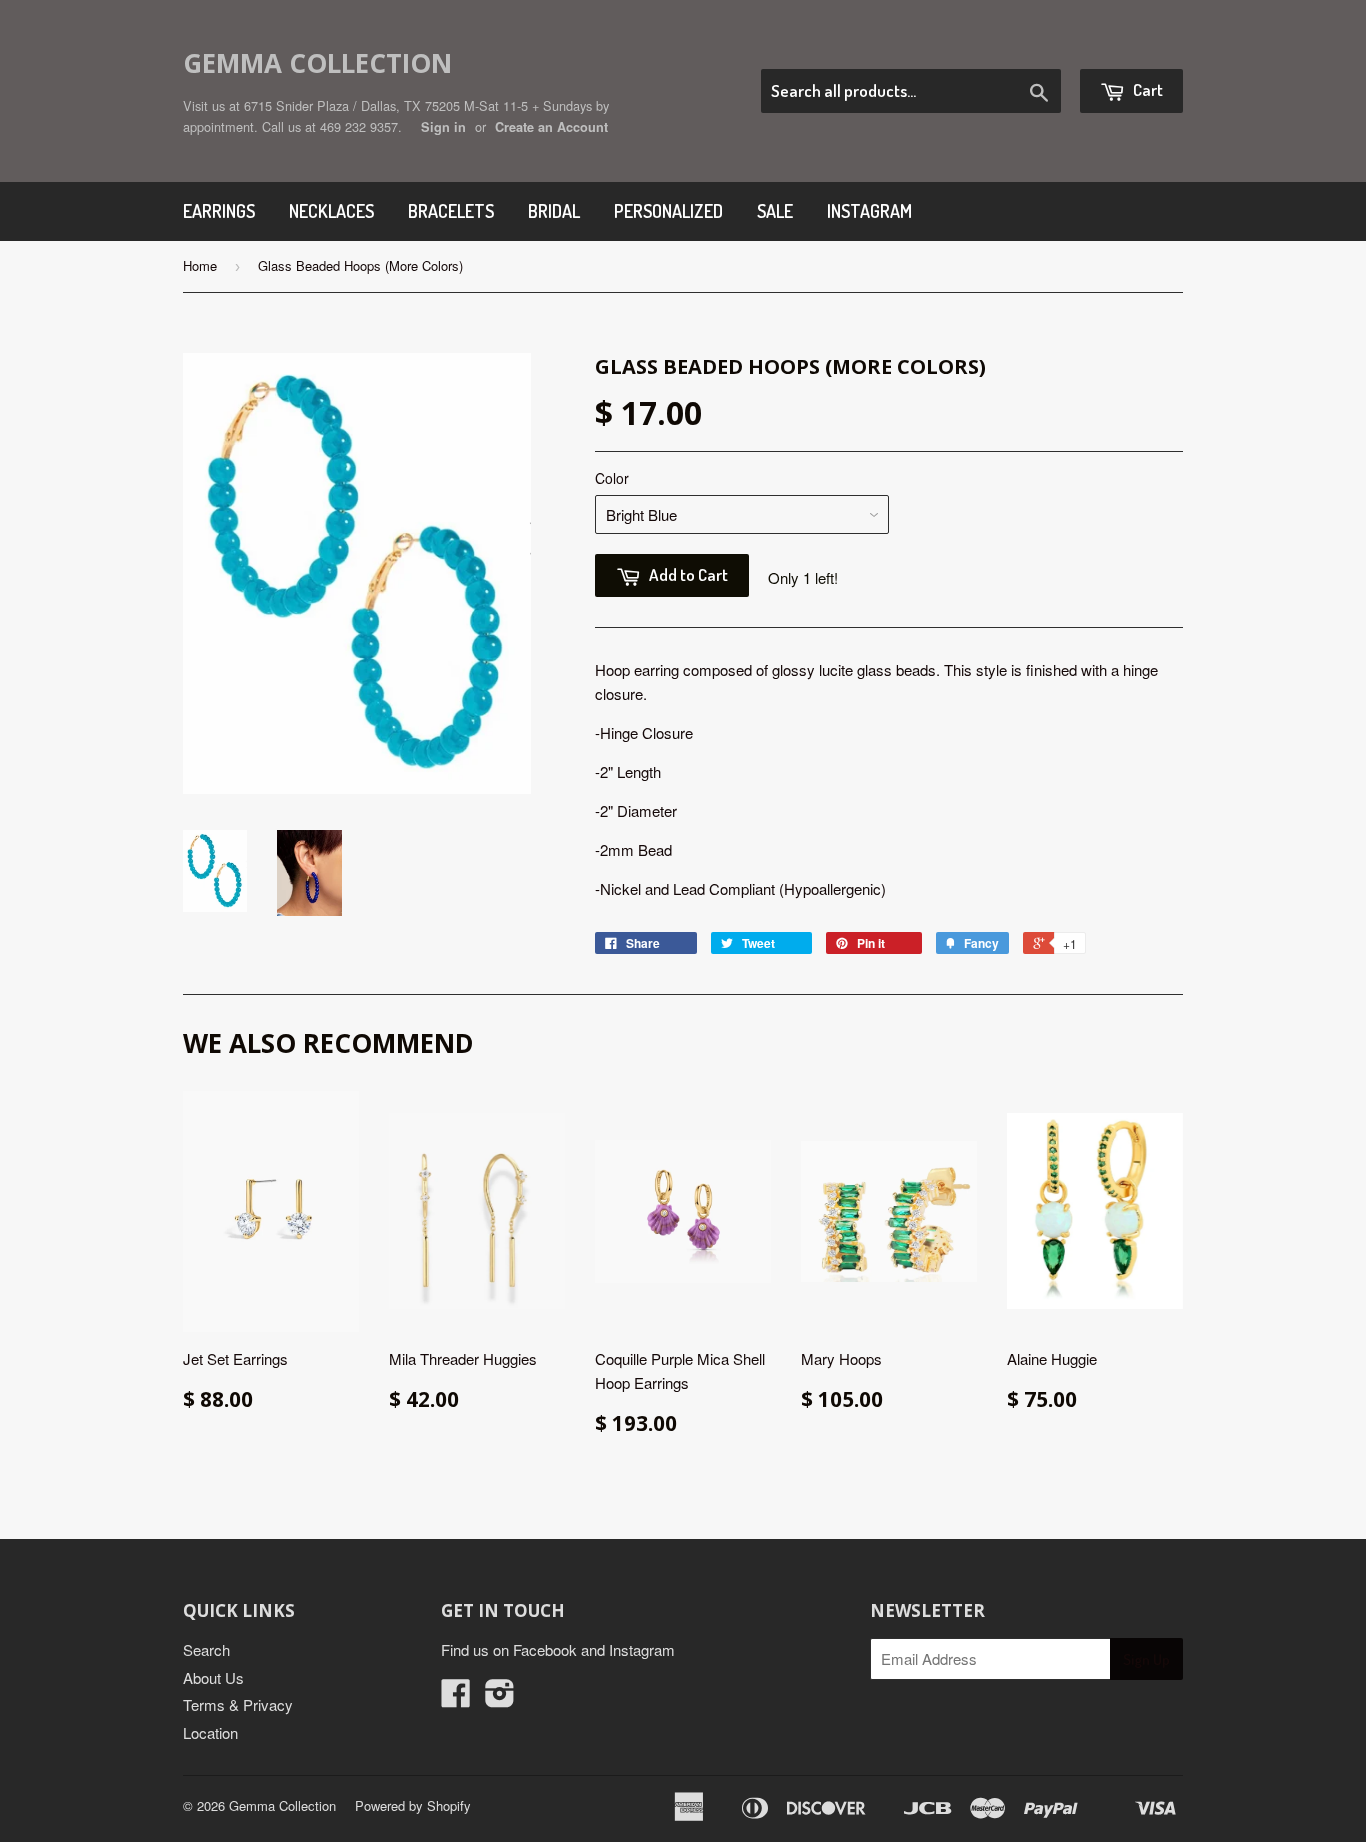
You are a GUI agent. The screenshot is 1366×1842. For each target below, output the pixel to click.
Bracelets (451, 211)
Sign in (443, 127)
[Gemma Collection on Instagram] (500, 1698)
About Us (213, 1677)
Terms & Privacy (238, 1704)
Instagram (869, 211)
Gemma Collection (317, 63)
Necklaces (331, 211)
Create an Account (551, 127)
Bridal (554, 211)
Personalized (668, 211)
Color (612, 478)
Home (200, 265)
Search (206, 1649)
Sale (775, 211)
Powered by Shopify (413, 1805)
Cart (1146, 89)
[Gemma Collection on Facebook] (456, 1698)
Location (210, 1732)
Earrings (219, 211)
